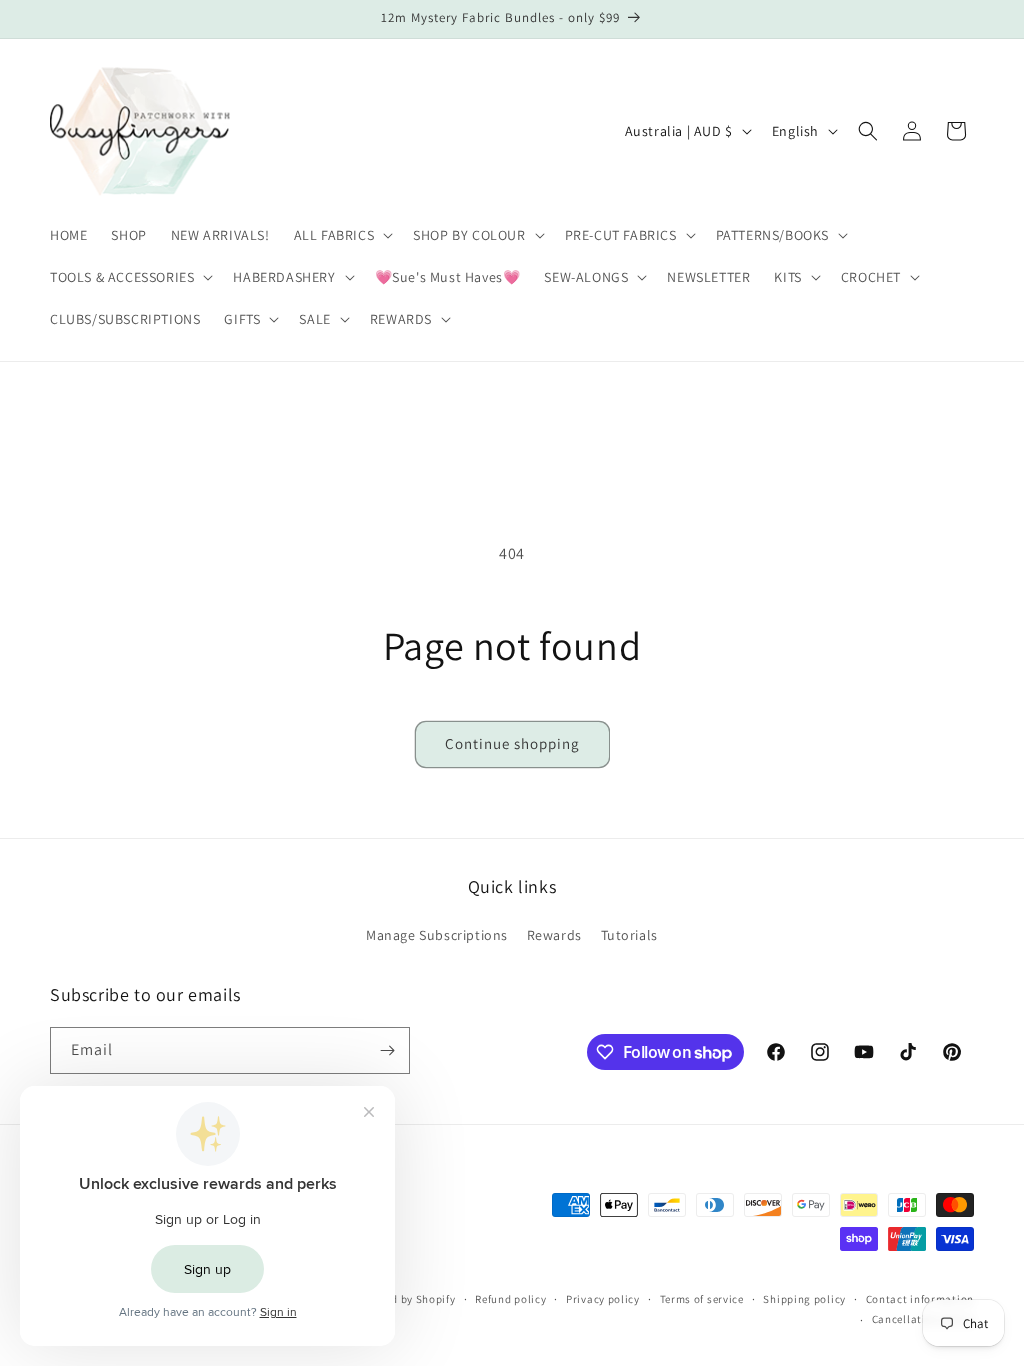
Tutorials (629, 935)
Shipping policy (804, 1299)
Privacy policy (603, 1299)
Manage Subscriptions (437, 935)
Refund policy (510, 1299)
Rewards (554, 935)
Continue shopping (512, 743)
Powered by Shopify (404, 1299)
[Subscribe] (387, 1050)
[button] (342, 235)
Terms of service (702, 1299)
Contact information (920, 1299)
